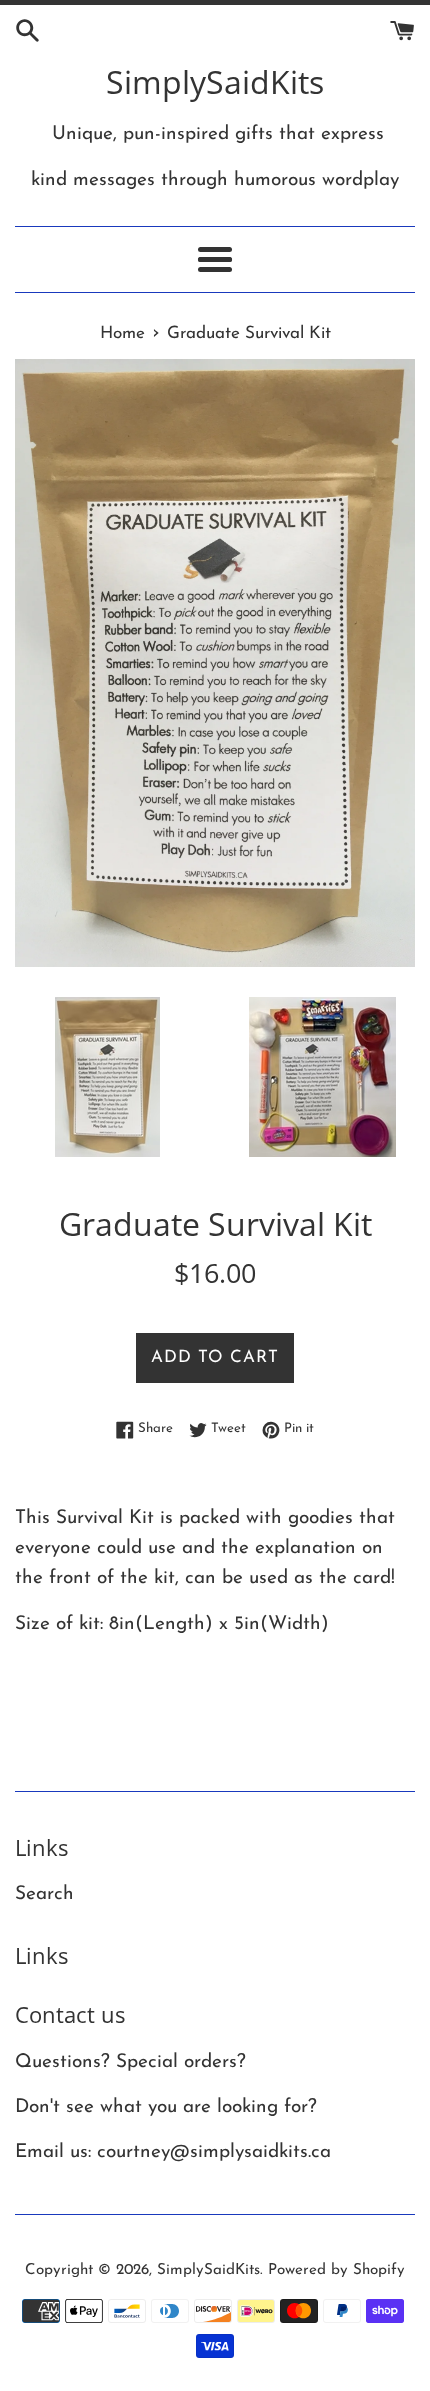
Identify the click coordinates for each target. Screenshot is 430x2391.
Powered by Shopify (336, 2270)
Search (44, 1894)
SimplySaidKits (215, 81)
